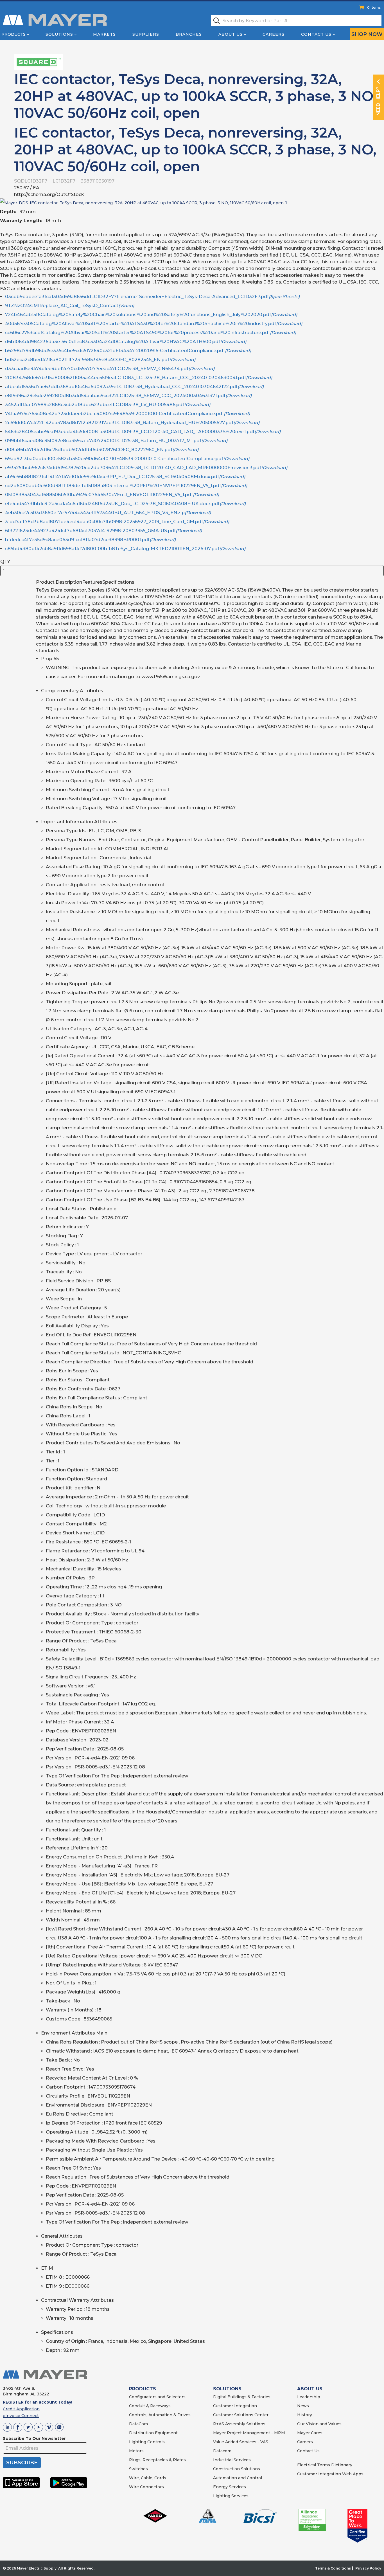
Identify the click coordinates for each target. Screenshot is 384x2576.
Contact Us (316, 34)
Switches (138, 2469)
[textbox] (296, 20)
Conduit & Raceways (150, 2406)
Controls (155, 2442)
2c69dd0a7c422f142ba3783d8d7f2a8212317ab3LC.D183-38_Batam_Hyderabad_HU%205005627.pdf (132, 423)
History (305, 2415)
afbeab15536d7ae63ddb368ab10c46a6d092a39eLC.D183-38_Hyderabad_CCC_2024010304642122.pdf (134, 387)
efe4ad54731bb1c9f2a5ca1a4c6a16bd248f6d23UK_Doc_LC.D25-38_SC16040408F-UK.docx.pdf (125, 504)
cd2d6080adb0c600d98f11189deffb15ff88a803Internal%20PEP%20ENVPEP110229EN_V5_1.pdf (126, 486)
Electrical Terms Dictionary (325, 2465)
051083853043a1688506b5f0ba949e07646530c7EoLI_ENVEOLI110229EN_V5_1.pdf (112, 495)
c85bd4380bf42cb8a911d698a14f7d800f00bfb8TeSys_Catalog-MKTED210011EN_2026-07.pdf (125, 549)
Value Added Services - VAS (241, 2442)
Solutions (59, 34)
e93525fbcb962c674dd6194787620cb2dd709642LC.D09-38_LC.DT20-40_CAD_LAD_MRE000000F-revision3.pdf (146, 468)
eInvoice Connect (21, 2416)
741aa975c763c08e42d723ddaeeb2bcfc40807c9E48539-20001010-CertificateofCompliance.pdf (127, 414)
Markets (104, 34)
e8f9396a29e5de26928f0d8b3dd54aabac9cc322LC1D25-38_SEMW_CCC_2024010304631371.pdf (128, 396)
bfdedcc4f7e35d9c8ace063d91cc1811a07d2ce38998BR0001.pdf (90, 540)
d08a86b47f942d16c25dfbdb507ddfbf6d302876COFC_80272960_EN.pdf (102, 450)
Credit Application (21, 2409)
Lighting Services (231, 2496)
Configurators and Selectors (157, 2397)
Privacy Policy (368, 2568)
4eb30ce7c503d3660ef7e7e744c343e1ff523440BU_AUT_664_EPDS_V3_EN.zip (108, 513)
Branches (189, 34)
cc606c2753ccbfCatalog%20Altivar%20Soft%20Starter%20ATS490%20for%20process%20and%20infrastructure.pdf (151, 333)
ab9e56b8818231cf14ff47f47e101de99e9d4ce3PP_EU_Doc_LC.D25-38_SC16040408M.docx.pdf (125, 477)
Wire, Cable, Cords (148, 2478)
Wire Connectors (146, 2487)
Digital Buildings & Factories (242, 2397)
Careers (274, 34)
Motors (136, 2451)
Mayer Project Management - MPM (249, 2433)
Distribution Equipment (153, 2433)
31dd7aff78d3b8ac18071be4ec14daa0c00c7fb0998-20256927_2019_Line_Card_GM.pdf (117, 522)
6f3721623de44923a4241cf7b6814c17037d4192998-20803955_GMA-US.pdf (103, 531)
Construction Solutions (237, 2469)
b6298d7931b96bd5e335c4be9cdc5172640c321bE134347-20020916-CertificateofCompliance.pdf (128, 351)
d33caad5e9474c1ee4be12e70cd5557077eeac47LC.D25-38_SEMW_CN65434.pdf (110, 369)
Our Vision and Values (319, 2424)
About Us (231, 34)
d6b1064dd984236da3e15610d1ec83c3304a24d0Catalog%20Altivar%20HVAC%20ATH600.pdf (126, 342)
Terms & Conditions (333, 2568)
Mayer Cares (310, 2433)
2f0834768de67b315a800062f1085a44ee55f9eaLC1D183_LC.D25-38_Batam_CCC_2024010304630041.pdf (139, 378)
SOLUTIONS (227, 2389)
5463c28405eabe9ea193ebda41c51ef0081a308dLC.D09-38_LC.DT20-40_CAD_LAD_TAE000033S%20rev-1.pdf (143, 432)
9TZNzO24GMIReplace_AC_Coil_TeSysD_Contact (70, 306)
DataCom (138, 2424)
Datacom (222, 2451)
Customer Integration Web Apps (330, 2474)
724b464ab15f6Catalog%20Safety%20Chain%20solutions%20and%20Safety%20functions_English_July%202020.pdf (151, 315)
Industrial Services (232, 2460)
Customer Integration (235, 2406)
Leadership (309, 2397)
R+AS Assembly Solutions (239, 2424)
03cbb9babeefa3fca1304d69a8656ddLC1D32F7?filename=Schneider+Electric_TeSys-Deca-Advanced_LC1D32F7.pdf (152, 297)
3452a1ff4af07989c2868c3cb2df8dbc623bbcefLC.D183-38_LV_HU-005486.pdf (108, 405)
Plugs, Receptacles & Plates (157, 2460)
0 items (374, 7)
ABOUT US (310, 2389)
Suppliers (146, 34)
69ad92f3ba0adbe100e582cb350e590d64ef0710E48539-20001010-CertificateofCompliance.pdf (127, 459)
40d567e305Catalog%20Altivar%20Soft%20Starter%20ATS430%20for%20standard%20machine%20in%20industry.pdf (154, 324)
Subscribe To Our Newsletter (34, 2438)
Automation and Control (238, 2478)
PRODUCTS (143, 2389)
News (303, 2406)
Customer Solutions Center (241, 2415)
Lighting (138, 2442)
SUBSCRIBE (22, 2463)
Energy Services (230, 2487)
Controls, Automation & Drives (160, 2415)
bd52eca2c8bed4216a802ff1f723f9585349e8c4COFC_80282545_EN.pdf (100, 360)
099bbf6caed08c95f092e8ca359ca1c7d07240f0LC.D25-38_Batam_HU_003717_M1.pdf (116, 441)
